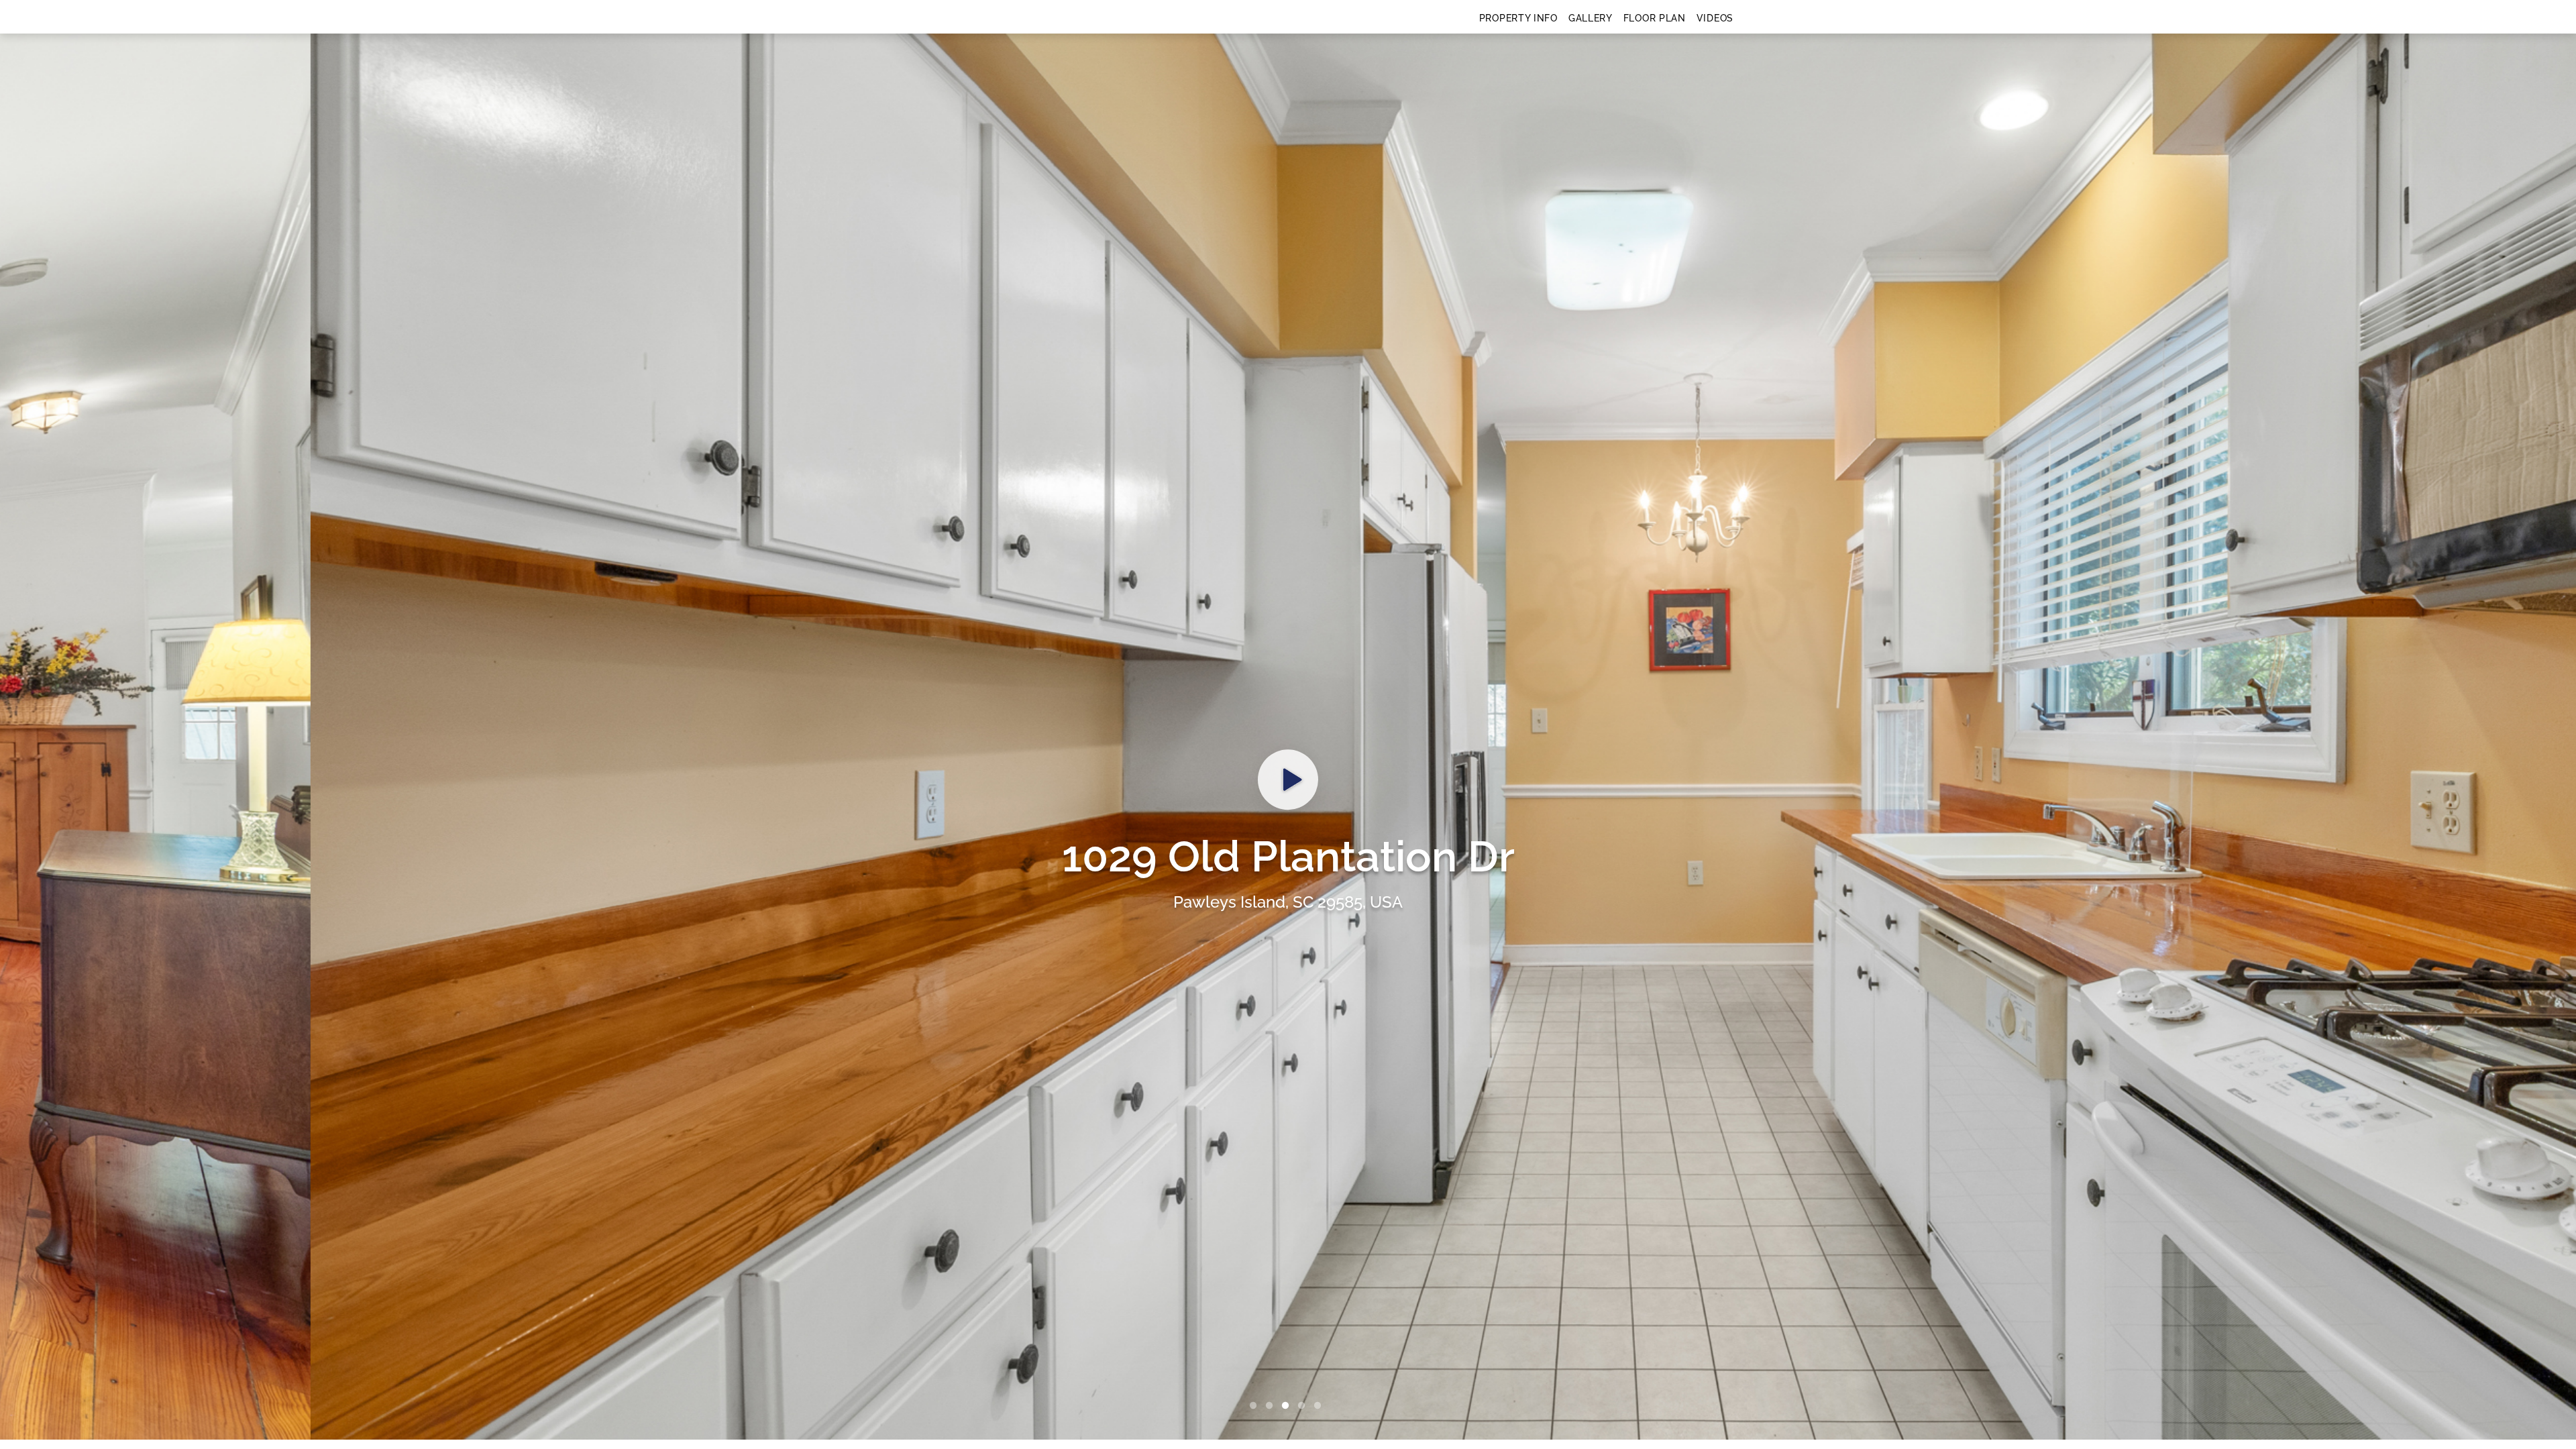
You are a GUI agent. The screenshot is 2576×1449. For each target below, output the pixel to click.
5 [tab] (1320, 1406)
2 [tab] (1272, 1406)
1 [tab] (1256, 1406)
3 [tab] (1288, 1406)
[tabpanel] (1288, 737)
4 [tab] (1304, 1406)
